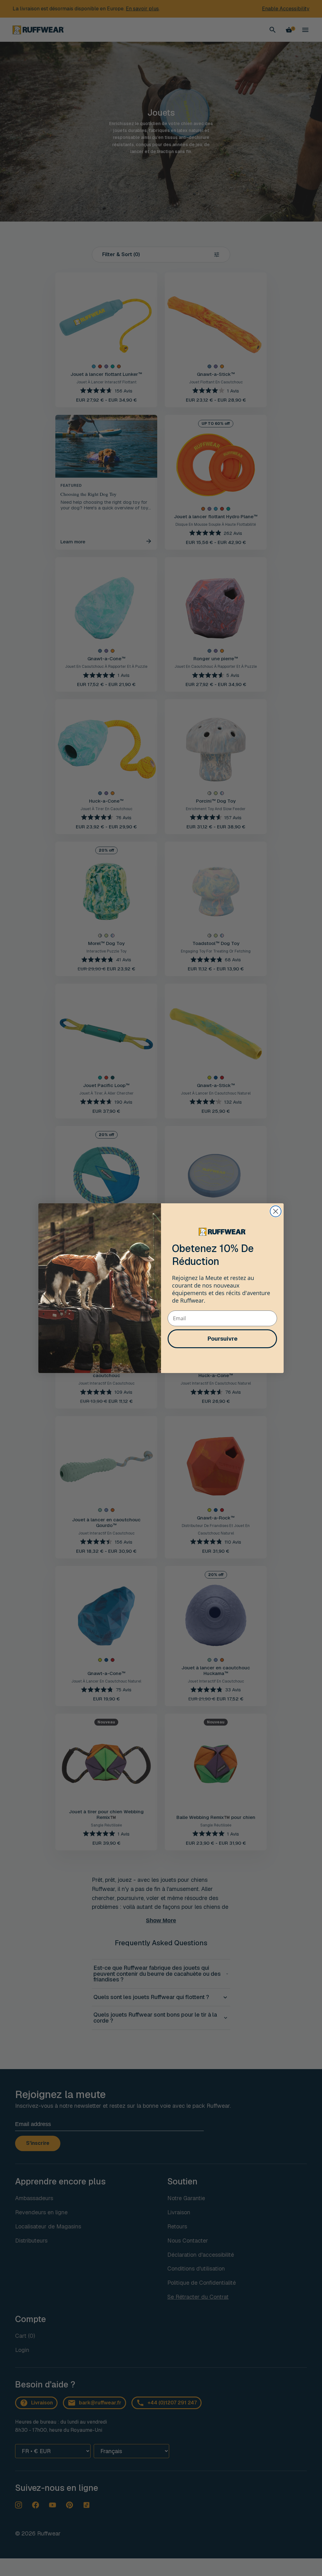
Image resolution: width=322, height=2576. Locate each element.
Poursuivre (222, 1339)
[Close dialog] (276, 1211)
